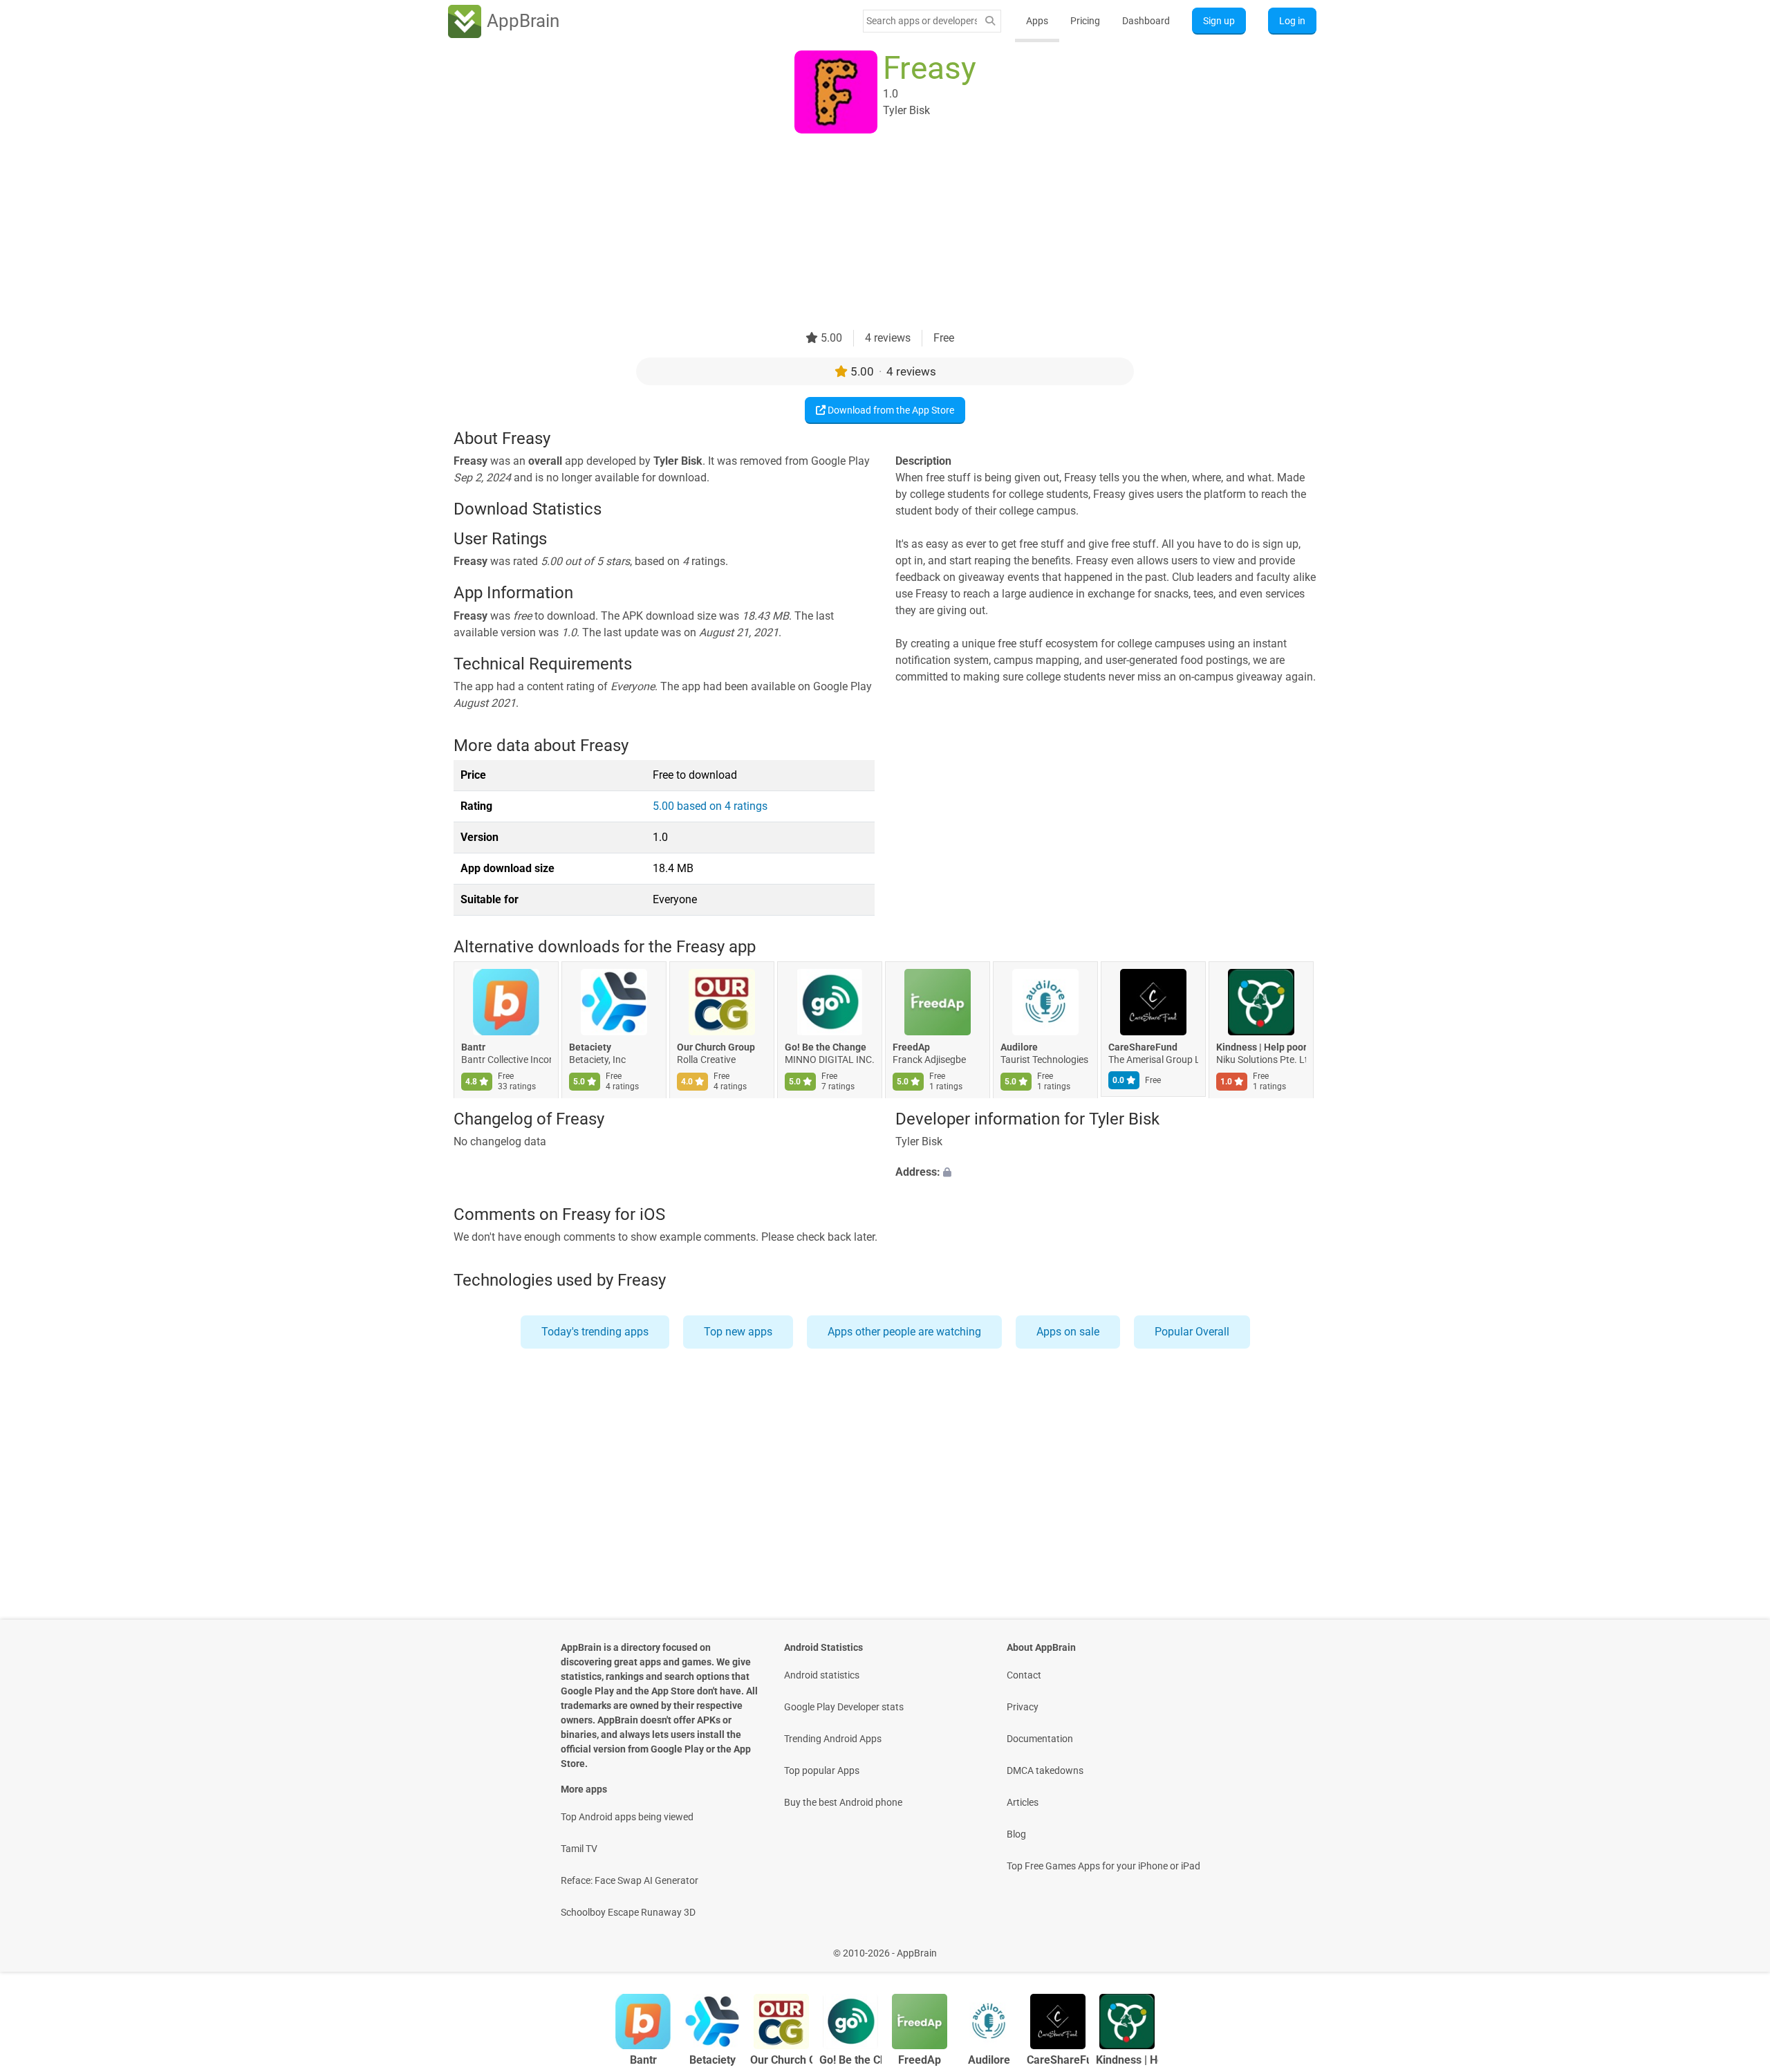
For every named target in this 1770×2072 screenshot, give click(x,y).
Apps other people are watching (904, 1332)
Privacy (1023, 1707)
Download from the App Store (890, 410)
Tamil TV (579, 1849)
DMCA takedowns (1045, 1770)
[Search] (990, 21)
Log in (1292, 21)
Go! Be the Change (826, 1048)
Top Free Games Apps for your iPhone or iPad (1103, 1866)
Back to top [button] (1735, 1946)
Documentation (1040, 1739)
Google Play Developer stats (844, 1707)
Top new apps (738, 1332)
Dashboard (1146, 21)
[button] (1106, 1172)
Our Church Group (716, 1048)
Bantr (473, 1048)
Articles (1023, 1802)
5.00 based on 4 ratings (710, 806)
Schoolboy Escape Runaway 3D (628, 1912)
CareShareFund (1143, 1048)
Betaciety (590, 1048)
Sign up (1219, 21)
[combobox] (922, 21)
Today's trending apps (595, 1332)
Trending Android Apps (833, 1739)
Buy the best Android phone (843, 1802)
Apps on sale (1068, 1332)
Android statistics (822, 1675)
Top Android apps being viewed (627, 1817)
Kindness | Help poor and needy (1261, 1048)
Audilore (1019, 1048)
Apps (1037, 21)
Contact (1024, 1675)
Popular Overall (1192, 1332)
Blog (1016, 1834)
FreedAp (911, 1048)
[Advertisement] (868, 233)
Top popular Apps (822, 1770)
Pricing (1085, 21)
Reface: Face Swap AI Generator (630, 1880)
